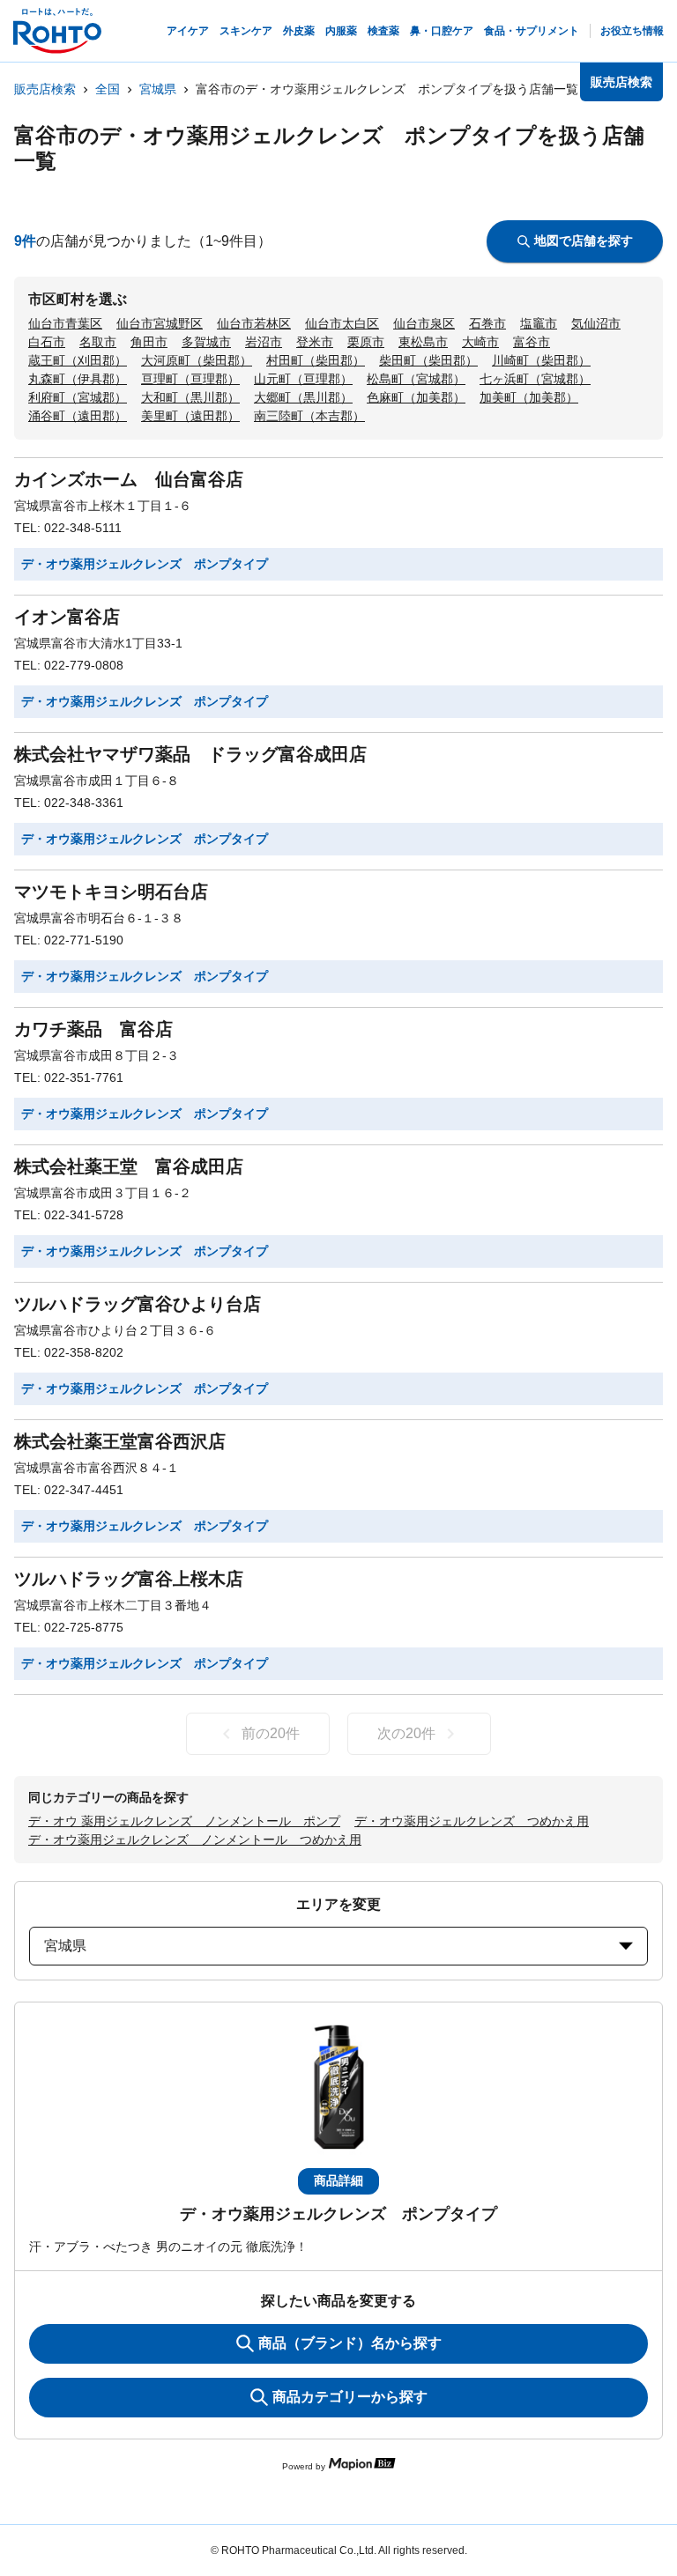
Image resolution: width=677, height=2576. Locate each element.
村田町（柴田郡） (316, 360)
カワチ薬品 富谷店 (93, 1029)
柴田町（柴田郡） (428, 360)
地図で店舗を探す (584, 241)
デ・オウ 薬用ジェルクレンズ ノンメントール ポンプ (184, 1821)
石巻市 (487, 323)
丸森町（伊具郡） (78, 379)
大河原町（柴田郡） (197, 360)
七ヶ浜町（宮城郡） (535, 379)
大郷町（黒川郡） (303, 397)
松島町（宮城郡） (416, 379)
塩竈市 (539, 323)
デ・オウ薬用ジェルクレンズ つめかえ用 (472, 1821)
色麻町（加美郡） (416, 397)
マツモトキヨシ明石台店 (111, 892)
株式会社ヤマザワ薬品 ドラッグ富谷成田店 (190, 754)
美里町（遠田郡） (190, 416)
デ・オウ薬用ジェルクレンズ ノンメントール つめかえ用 (195, 1839)
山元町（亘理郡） (303, 379)
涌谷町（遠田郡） (78, 416)
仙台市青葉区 (65, 323)
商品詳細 (338, 2180)
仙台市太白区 (342, 323)
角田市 (149, 342)
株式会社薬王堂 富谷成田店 (129, 1166)
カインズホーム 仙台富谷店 (129, 479)
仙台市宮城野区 (160, 323)
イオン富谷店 (67, 617)
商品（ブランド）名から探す (350, 2343)
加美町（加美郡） (529, 397)
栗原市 (366, 342)
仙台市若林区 (254, 323)
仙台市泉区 (424, 323)
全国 (108, 89)
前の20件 (271, 1733)
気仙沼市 (596, 323)
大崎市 (480, 342)
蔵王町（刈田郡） (78, 360)
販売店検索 (45, 89)
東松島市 (423, 342)
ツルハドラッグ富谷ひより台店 (138, 1304)
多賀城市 (206, 342)
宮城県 (158, 89)
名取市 (98, 342)
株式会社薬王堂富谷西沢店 (120, 1441)
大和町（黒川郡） (190, 397)
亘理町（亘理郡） (190, 379)
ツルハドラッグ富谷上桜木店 (129, 1579)
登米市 (315, 342)
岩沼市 (264, 342)
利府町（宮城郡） (78, 397)
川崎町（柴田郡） (541, 360)
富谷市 (532, 342)
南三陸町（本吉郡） (309, 416)
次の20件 (406, 1733)
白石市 (47, 342)
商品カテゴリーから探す (350, 2397)
